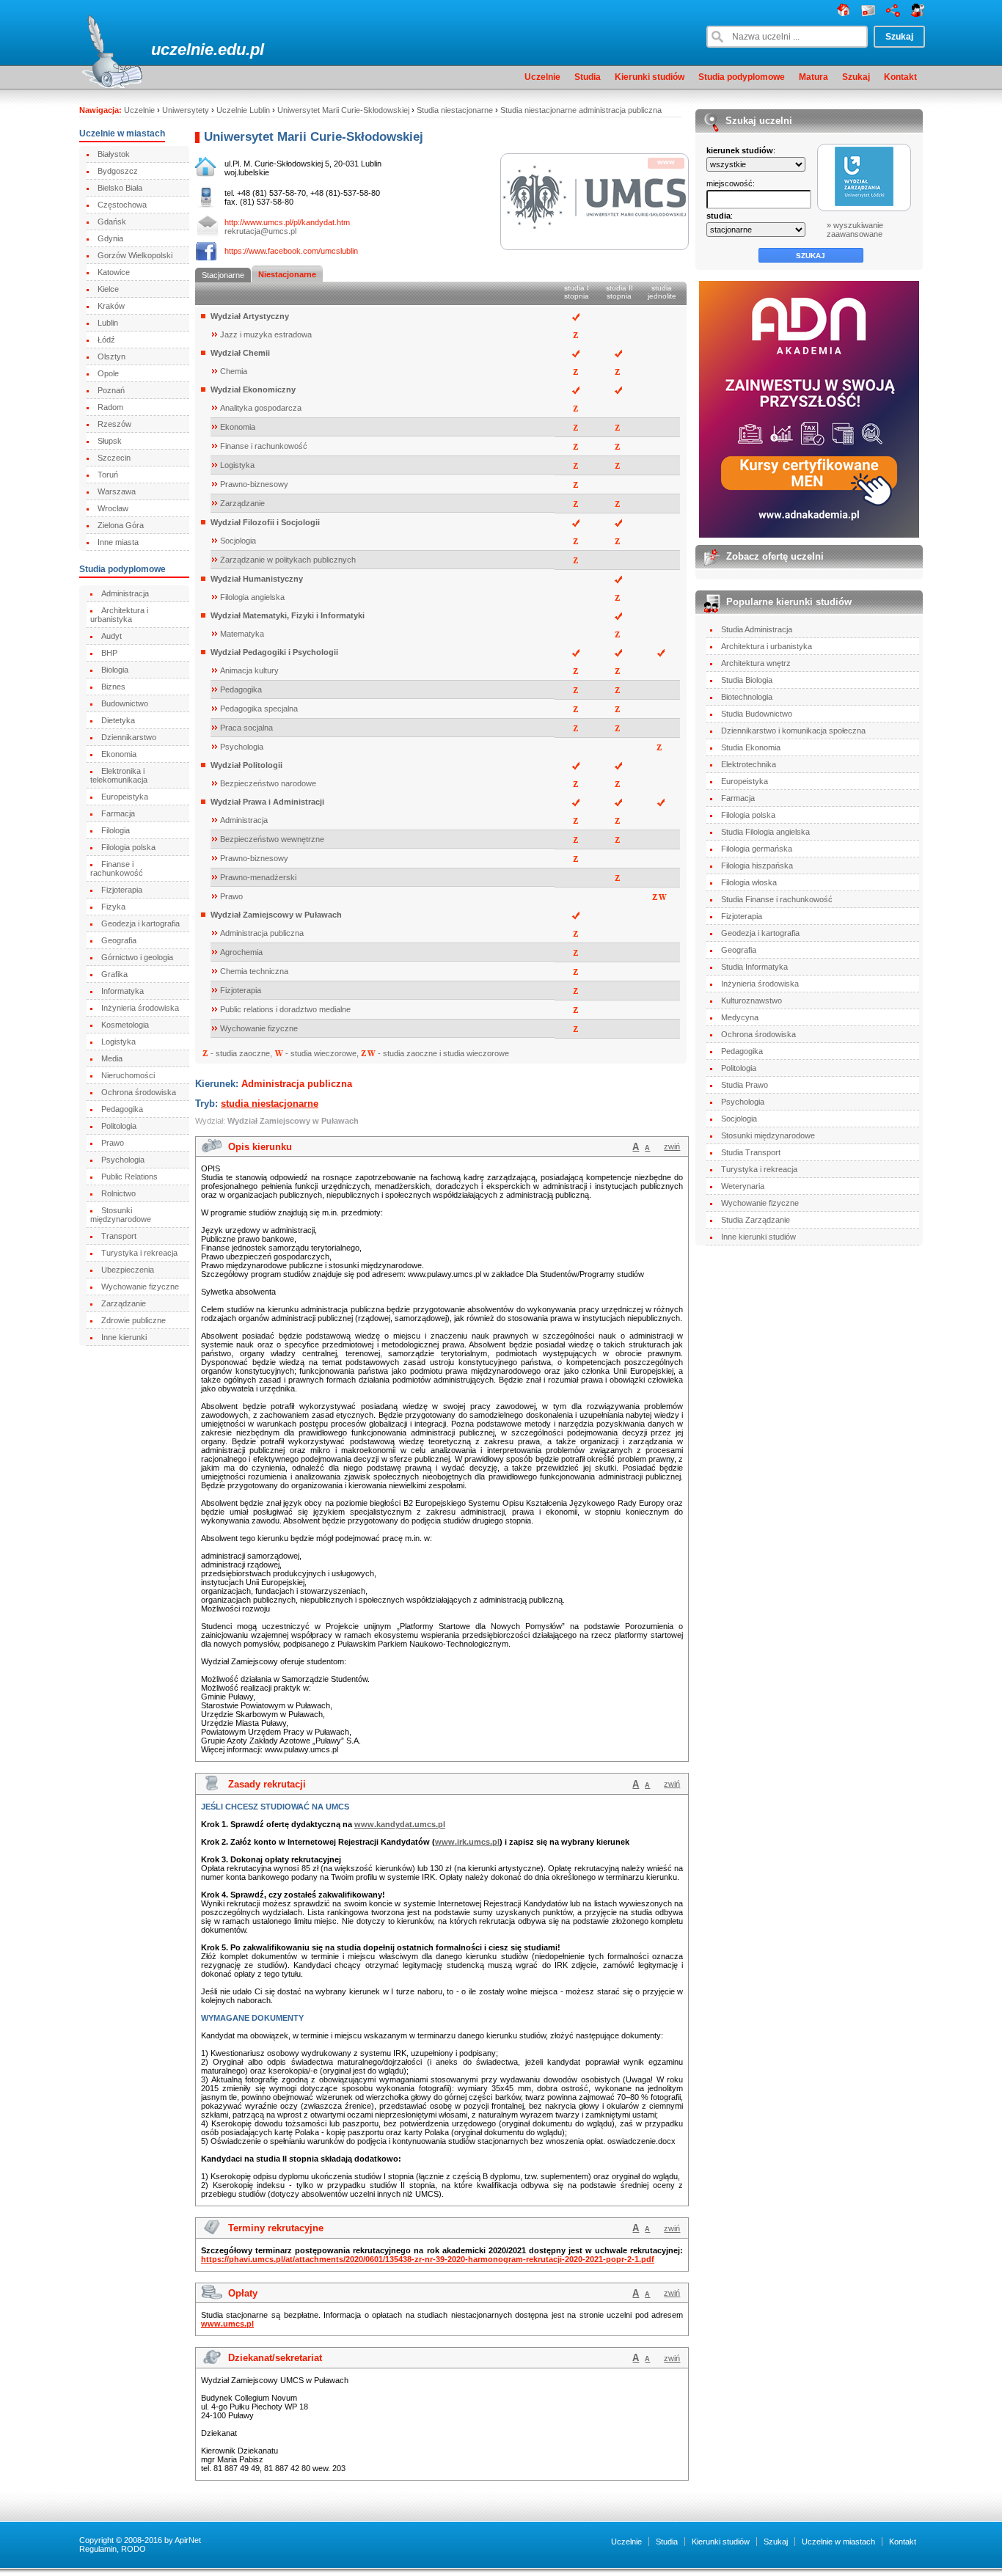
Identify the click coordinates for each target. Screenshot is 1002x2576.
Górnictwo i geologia (137, 957)
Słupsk (110, 441)
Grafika (114, 974)
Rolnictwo (118, 1193)
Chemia (234, 371)
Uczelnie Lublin (243, 110)
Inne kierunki (124, 1337)
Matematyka (242, 634)
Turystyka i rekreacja (139, 1253)
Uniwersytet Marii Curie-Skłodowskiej (343, 110)
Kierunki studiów (650, 77)
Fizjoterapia (122, 890)
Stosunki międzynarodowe (121, 1215)
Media (112, 1058)
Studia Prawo (745, 1085)
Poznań (111, 390)
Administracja (125, 593)
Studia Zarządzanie (756, 1220)
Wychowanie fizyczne (140, 1287)
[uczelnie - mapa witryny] (893, 14)
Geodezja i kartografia (140, 923)
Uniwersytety (186, 110)
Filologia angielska (252, 597)
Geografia (119, 940)
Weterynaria (743, 1186)
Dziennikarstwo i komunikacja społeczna (793, 731)
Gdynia (110, 238)
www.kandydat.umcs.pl (400, 1824)
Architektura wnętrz (756, 663)
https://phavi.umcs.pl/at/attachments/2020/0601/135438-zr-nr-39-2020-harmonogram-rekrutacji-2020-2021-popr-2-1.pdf (428, 2259)
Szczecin (114, 458)
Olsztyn (111, 356)
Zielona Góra (121, 525)
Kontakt (900, 77)
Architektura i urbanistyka (119, 615)
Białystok (114, 154)
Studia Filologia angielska (765, 832)
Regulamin (98, 2549)
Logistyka (118, 1042)
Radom (110, 407)
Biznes (113, 687)
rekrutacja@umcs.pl (260, 231)
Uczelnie (542, 77)
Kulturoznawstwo (751, 1000)
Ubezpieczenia (128, 1270)
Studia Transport (751, 1152)
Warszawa (117, 491)
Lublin (108, 323)
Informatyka (122, 991)
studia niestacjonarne (270, 1104)
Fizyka (113, 907)
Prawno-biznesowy (254, 484)
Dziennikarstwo (129, 737)
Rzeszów (114, 424)
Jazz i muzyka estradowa (266, 334)
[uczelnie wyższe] (844, 14)
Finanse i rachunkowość (117, 868)
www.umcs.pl (227, 2324)
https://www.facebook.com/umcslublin (291, 251)
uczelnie (182, 50)
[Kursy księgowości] (809, 409)
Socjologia (238, 541)
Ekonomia (119, 754)
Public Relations (129, 1177)
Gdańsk (112, 222)
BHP (109, 653)
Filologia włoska (749, 882)
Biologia (115, 670)
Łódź (106, 340)
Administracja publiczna (262, 933)
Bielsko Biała (120, 188)
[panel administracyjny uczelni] (918, 14)
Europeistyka (125, 797)
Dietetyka (118, 720)
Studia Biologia (747, 680)
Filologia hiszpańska (757, 866)
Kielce (108, 289)
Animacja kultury (249, 670)
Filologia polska (128, 847)
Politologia (119, 1126)
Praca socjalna (246, 728)
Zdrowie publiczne (134, 1320)
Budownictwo (125, 703)
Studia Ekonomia (751, 747)
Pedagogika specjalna (259, 709)
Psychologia (123, 1160)
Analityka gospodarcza (261, 408)
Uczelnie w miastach (838, 2542)
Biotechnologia (747, 697)
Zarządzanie (124, 1303)
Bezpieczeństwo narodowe (268, 783)
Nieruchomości (128, 1075)
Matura (813, 77)
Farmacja (118, 813)
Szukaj (856, 77)
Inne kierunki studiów (758, 1237)
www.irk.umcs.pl (467, 1842)
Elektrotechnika (749, 764)
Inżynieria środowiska (140, 1008)
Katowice (114, 272)
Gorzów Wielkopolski (135, 255)
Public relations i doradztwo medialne (285, 1009)
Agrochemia (241, 952)
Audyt (111, 636)
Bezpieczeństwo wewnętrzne (272, 839)
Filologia (116, 830)
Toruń (108, 475)
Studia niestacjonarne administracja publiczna (581, 110)
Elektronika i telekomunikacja (119, 775)
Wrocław (113, 508)
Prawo (113, 1143)
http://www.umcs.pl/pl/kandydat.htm (287, 222)
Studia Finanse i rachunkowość (777, 899)
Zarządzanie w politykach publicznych (288, 560)
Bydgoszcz (118, 171)
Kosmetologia (125, 1025)
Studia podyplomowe (742, 77)
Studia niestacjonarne (455, 110)
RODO (134, 2549)
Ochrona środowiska (139, 1092)
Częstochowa (122, 205)
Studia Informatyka (754, 967)
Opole (108, 373)
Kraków (111, 306)
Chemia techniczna (254, 971)
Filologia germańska (757, 849)
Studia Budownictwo (757, 714)
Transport (119, 1236)
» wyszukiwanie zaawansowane (855, 230)
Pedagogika (122, 1109)
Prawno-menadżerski (258, 877)
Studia (588, 77)
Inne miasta (118, 542)
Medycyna (740, 1017)
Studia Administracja (757, 629)
